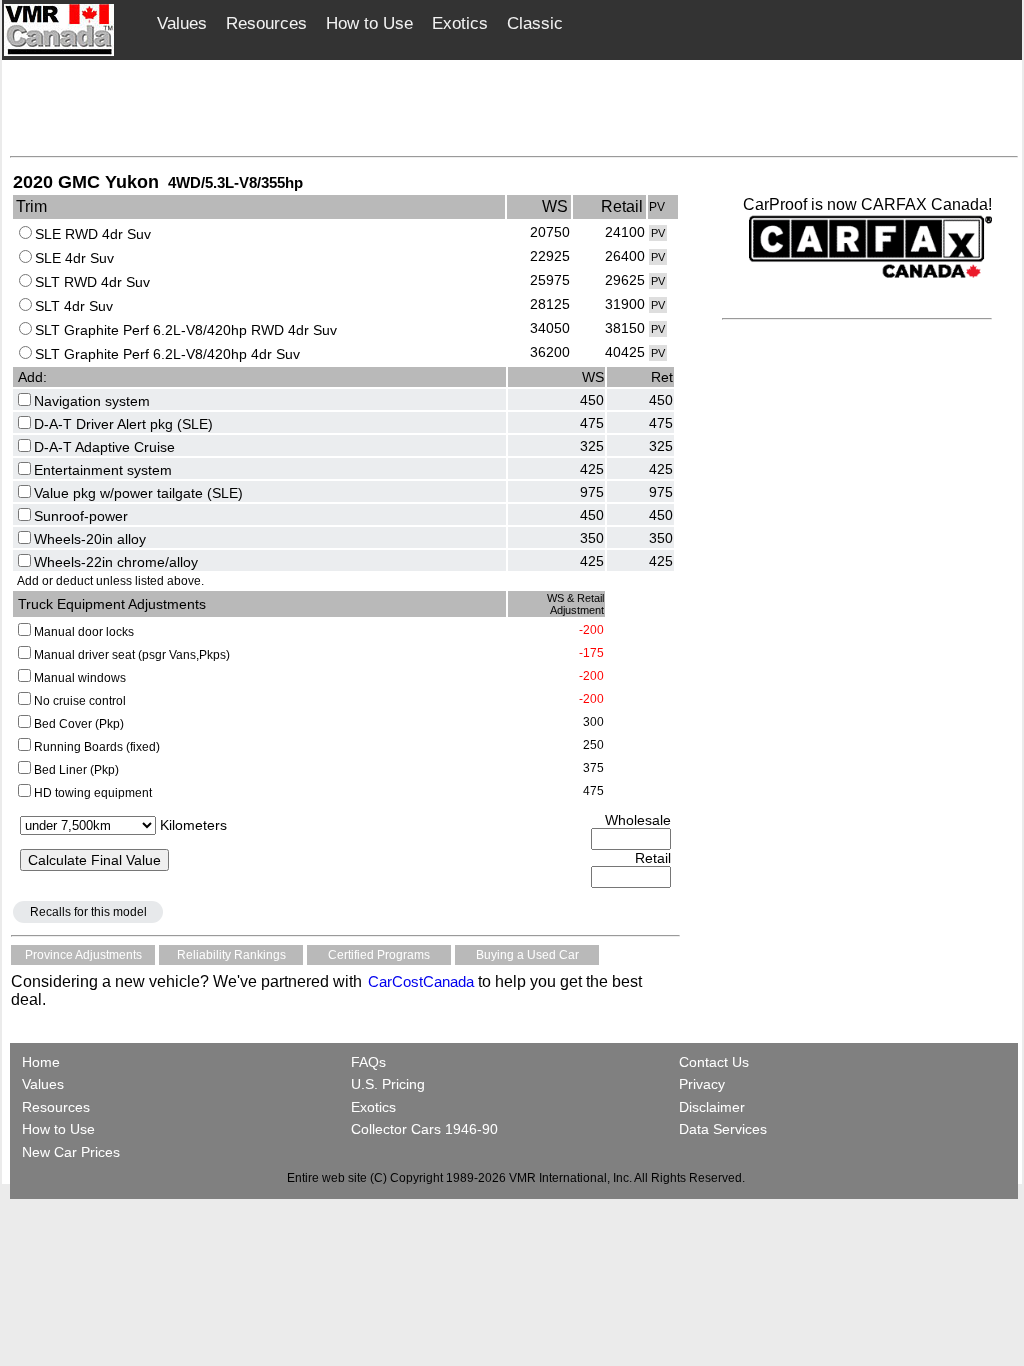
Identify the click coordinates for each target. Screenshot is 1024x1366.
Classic (535, 23)
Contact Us (714, 1062)
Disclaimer (712, 1107)
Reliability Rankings (231, 955)
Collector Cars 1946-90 (424, 1129)
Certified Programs (379, 955)
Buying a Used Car (527, 955)
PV (658, 233)
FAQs (368, 1062)
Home (43, 1062)
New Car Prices (71, 1152)
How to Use (369, 23)
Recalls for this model (88, 912)
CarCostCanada (419, 981)
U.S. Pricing (388, 1084)
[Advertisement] (514, 107)
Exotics (460, 23)
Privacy (702, 1084)
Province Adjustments (83, 955)
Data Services (723, 1129)
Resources (266, 23)
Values (182, 23)
